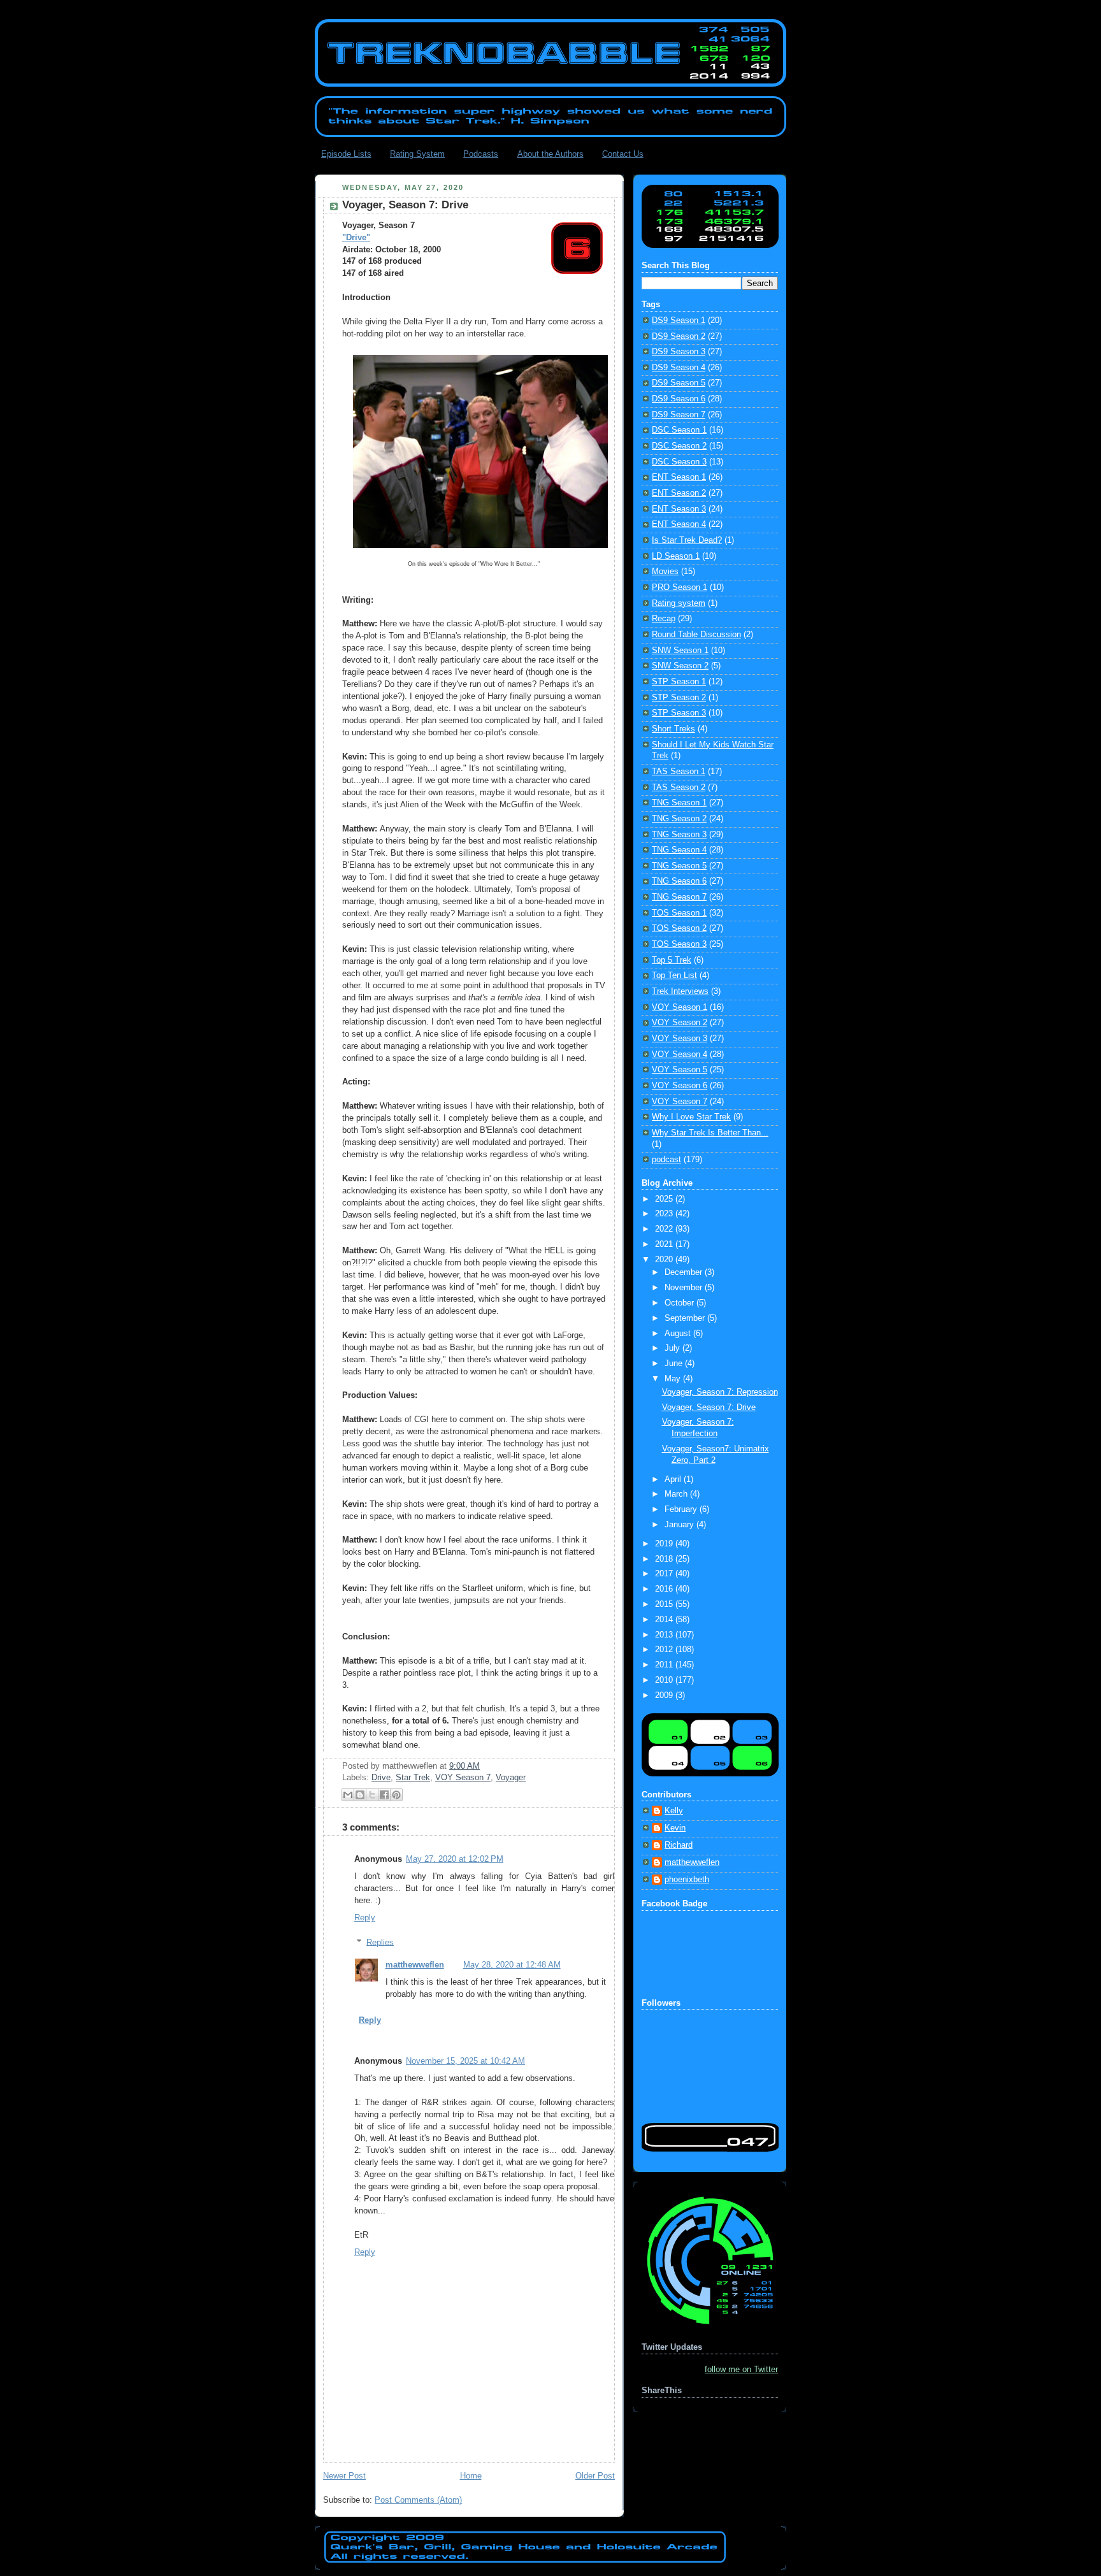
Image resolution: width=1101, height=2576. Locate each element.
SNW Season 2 (680, 666)
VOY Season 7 (463, 1778)
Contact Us (623, 154)
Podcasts (481, 154)
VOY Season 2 (680, 1023)
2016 (665, 1589)
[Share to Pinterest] (396, 1795)
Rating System (417, 154)
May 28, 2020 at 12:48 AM (512, 1965)
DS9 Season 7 (679, 415)
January (680, 1525)
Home (471, 2476)
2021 (665, 1244)
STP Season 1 (679, 682)
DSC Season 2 (679, 446)
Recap (664, 619)
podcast (666, 1160)
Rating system (679, 603)
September (686, 1318)
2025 (665, 1199)
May (674, 1379)
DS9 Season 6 (679, 399)
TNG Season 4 (679, 850)
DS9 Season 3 (679, 352)
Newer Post (344, 2476)
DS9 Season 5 (679, 383)
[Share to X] (372, 1795)
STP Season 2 (679, 698)
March (677, 1494)
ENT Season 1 (679, 477)
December (685, 1272)
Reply (365, 1918)
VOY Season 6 (680, 1086)
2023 (665, 1214)
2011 (665, 1665)
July (673, 1348)
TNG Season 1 (679, 803)
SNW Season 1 (680, 651)
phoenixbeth (687, 1880)
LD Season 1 (676, 556)
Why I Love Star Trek (691, 1117)
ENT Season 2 (679, 493)
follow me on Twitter (741, 2370)
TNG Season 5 (679, 866)
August (679, 1334)
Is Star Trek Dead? (687, 540)
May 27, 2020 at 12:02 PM (455, 1859)
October (680, 1303)
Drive (381, 1778)
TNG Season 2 (679, 819)
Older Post (595, 2476)
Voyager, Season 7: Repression (720, 1392)
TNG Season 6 (679, 881)
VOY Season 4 (680, 1054)
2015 (665, 1604)
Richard (679, 1845)
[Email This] (348, 1795)
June (675, 1364)
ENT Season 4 (679, 524)
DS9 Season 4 (679, 368)
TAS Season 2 (679, 788)
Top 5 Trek (672, 960)
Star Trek (413, 1778)
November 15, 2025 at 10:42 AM (465, 2061)
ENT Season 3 (679, 509)
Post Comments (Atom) (418, 2500)
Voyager (511, 1778)
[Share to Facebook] (384, 1795)
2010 (665, 1680)
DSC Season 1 (679, 430)
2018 (665, 1559)
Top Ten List (674, 975)
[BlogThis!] (360, 1795)
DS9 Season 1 (679, 320)
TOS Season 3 (679, 944)
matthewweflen (415, 1965)
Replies (380, 1942)
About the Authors (550, 154)
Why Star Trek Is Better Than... (710, 1133)
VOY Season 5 (680, 1070)
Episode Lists (346, 154)
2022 (665, 1229)
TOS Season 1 (679, 913)
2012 (665, 1650)
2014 (665, 1620)
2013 (665, 1635)
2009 (665, 1695)
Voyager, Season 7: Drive (709, 1407)
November (685, 1288)
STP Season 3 (679, 713)
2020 (665, 1260)
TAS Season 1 (679, 772)
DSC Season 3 (679, 462)
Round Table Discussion (696, 635)
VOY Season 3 (680, 1039)
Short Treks (673, 729)
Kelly (674, 1811)
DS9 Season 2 (679, 336)
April (674, 1479)
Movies (665, 572)
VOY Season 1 (680, 1007)
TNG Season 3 (679, 835)
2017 (665, 1574)
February (682, 1509)
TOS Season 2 (679, 928)
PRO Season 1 (680, 587)
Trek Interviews (680, 991)
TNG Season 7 (679, 897)
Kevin (675, 1828)
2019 (665, 1544)
